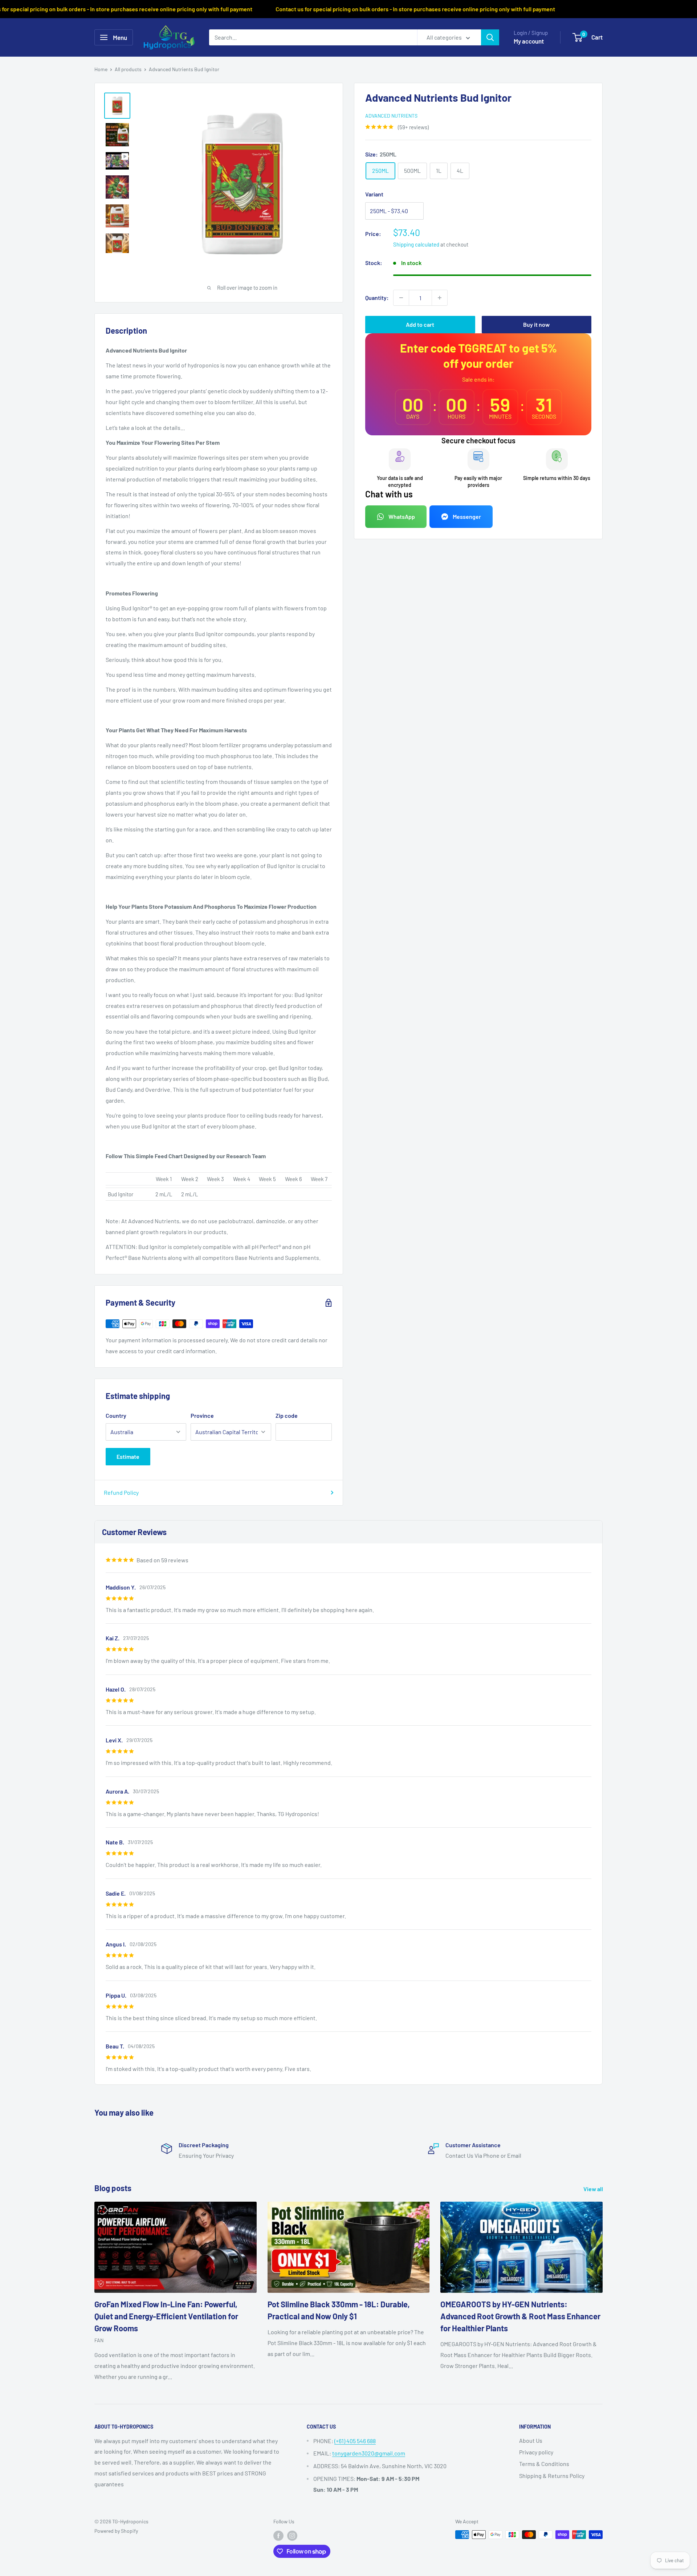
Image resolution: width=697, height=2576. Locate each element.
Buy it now (536, 324)
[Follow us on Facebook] (278, 2535)
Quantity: (377, 298)
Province (202, 1415)
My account (529, 41)
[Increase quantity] (440, 298)
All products (128, 69)
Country (116, 1415)
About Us (531, 2440)
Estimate (128, 1456)
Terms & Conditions (544, 2464)
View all (594, 2189)
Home (101, 69)
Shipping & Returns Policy (552, 2476)
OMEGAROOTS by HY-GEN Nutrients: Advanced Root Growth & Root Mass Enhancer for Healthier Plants (520, 2316)
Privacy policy (536, 2452)
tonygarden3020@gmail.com (369, 2453)
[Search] (490, 37)
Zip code (287, 1415)
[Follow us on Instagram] (292, 2535)
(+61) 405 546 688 (355, 2441)
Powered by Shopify (116, 2531)
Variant (374, 194)
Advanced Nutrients (391, 116)
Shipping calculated (416, 244)
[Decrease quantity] (401, 298)
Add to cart (420, 324)
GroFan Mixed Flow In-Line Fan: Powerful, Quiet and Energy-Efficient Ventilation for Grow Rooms (166, 2316)
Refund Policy (121, 1492)
